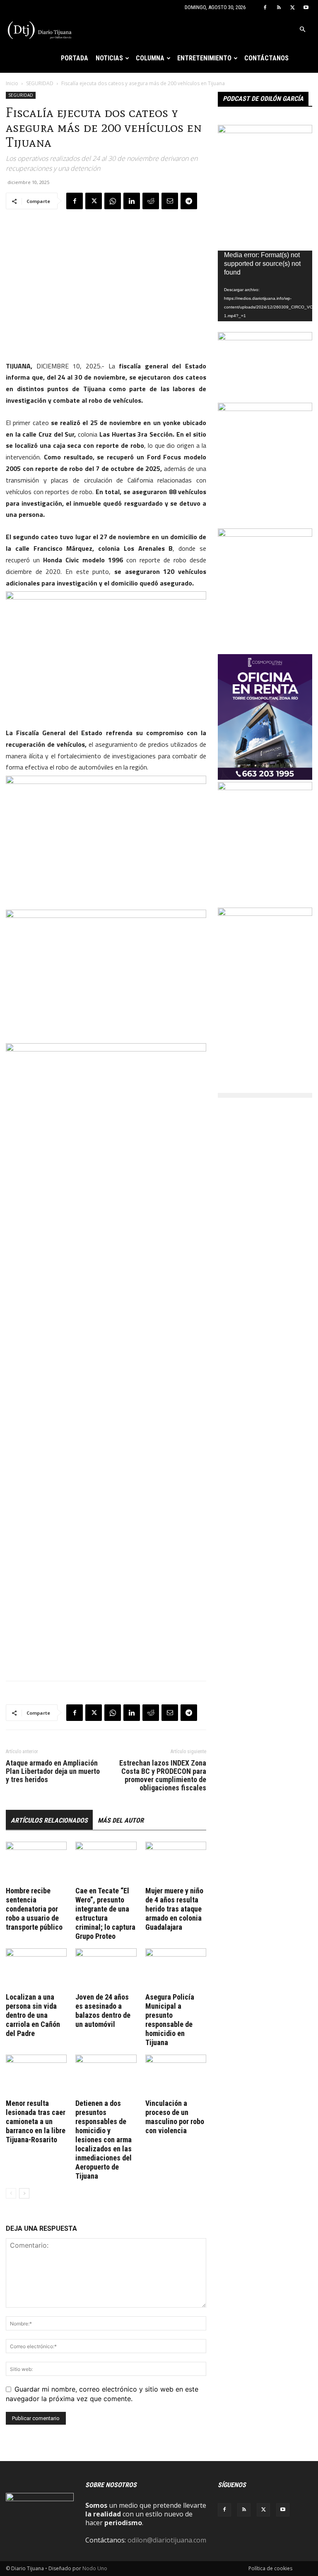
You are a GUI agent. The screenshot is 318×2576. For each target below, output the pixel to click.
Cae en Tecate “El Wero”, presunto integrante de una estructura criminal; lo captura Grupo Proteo (105, 1913)
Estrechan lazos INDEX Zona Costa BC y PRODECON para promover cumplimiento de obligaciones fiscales (163, 1775)
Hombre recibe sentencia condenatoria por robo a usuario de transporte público (34, 1909)
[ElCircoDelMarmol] (265, 338)
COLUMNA (150, 58)
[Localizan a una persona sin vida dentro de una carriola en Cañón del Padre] (36, 1969)
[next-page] (24, 2193)
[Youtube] (306, 7)
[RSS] (279, 7)
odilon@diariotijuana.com (167, 2540)
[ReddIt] (151, 201)
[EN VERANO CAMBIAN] (265, 409)
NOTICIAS (109, 58)
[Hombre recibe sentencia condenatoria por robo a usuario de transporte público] (36, 1863)
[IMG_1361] (265, 788)
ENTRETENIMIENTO (204, 58)
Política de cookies (270, 2568)
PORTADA (75, 58)
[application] (265, 286)
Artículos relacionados (49, 1820)
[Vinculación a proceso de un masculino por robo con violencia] (176, 2075)
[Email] (170, 201)
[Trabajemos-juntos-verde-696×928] (265, 534)
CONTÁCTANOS (266, 58)
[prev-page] (11, 2193)
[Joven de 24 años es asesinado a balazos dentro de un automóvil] (106, 1969)
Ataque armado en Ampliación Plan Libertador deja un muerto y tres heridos (53, 1771)
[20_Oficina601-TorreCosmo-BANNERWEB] (265, 777)
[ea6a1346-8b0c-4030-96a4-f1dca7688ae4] (265, 913)
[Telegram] (189, 201)
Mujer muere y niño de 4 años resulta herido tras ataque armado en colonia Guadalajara (174, 1909)
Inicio (12, 83)
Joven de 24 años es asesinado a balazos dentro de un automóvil (103, 2011)
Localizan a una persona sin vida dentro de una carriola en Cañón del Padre (33, 2015)
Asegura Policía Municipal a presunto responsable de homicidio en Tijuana (170, 2020)
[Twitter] (292, 7)
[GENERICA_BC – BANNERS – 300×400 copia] (265, 131)
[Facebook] (265, 7)
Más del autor (121, 1820)
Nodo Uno (95, 2568)
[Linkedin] (132, 201)
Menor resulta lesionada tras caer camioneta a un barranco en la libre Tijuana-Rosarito (36, 2121)
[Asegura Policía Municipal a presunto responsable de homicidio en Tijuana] (176, 1969)
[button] (302, 29)
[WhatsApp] (113, 201)
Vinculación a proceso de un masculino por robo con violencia (175, 2117)
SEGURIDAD (40, 83)
